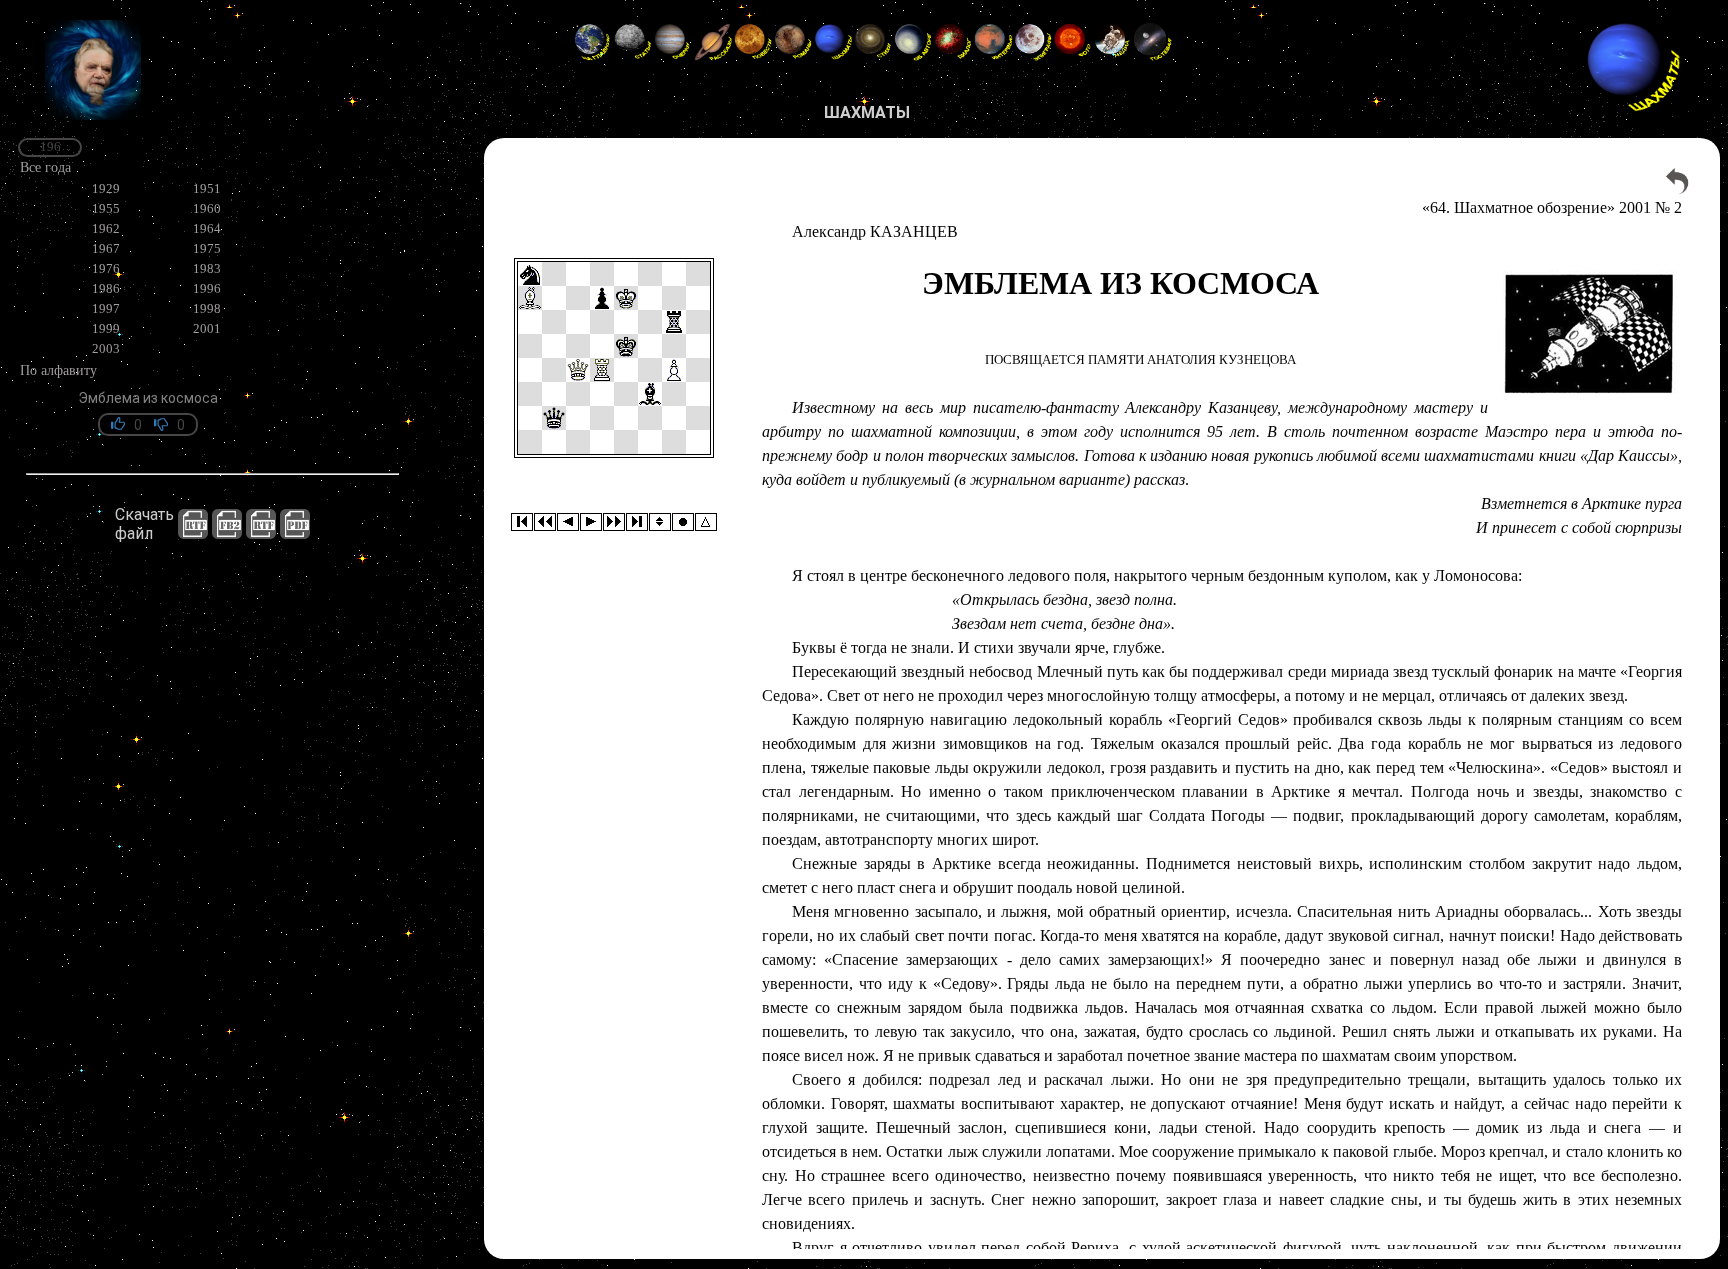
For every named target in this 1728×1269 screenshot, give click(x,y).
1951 (207, 188)
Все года (45, 167)
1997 (106, 308)
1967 (106, 248)
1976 (106, 268)
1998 (207, 308)
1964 (207, 228)
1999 (106, 328)
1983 (207, 268)
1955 (106, 208)
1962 (106, 228)
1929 (106, 188)
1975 (207, 248)
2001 (207, 328)
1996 (207, 288)
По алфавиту (58, 370)
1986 (106, 288)
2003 (106, 348)
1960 (207, 208)
